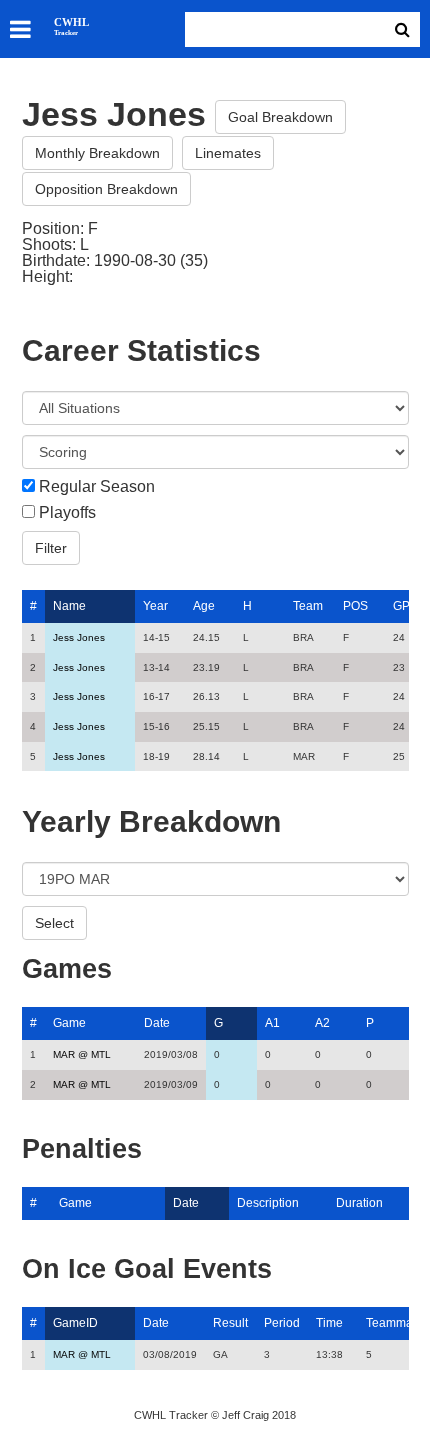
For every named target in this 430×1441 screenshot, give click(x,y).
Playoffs (67, 513)
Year (155, 606)
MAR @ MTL (82, 1054)
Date (157, 1023)
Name (69, 606)
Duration (359, 1203)
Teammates (397, 1323)
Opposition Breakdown (106, 189)
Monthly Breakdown (97, 153)
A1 (272, 1023)
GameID (75, 1323)
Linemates (228, 153)
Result (230, 1323)
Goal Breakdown (280, 117)
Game (69, 1023)
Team (308, 606)
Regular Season (97, 487)
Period (282, 1323)
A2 (322, 1023)
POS (355, 606)
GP (401, 606)
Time (329, 1323)
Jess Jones (79, 637)
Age (204, 606)
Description (268, 1203)
